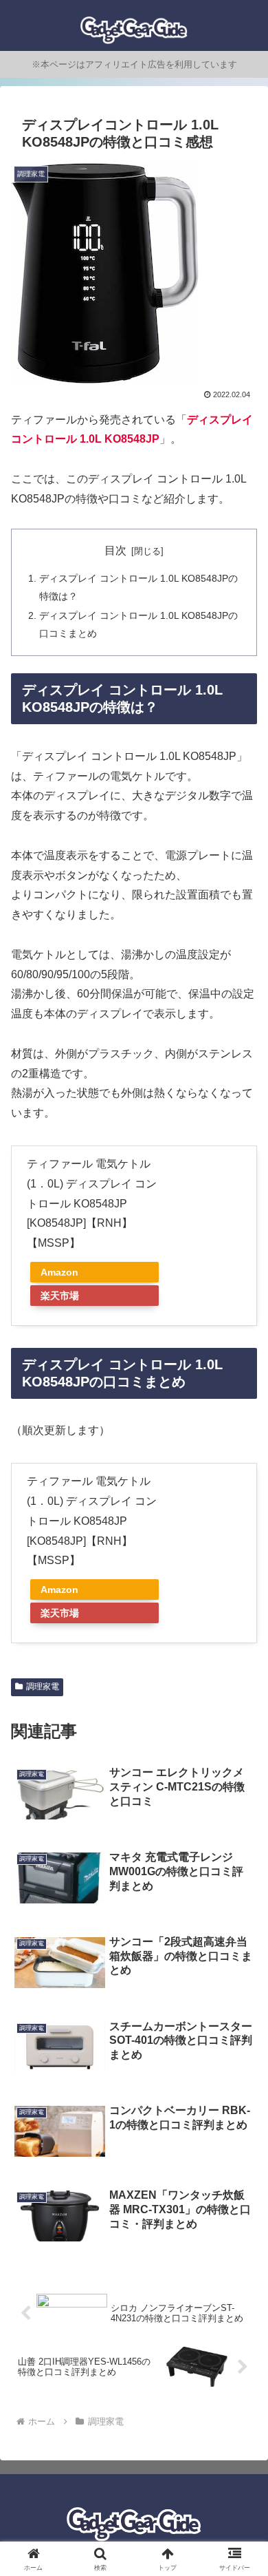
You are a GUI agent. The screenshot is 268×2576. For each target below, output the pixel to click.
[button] (241, 1985)
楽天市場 (60, 1296)
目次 (115, 550)
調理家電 (43, 1687)
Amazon (59, 1272)
